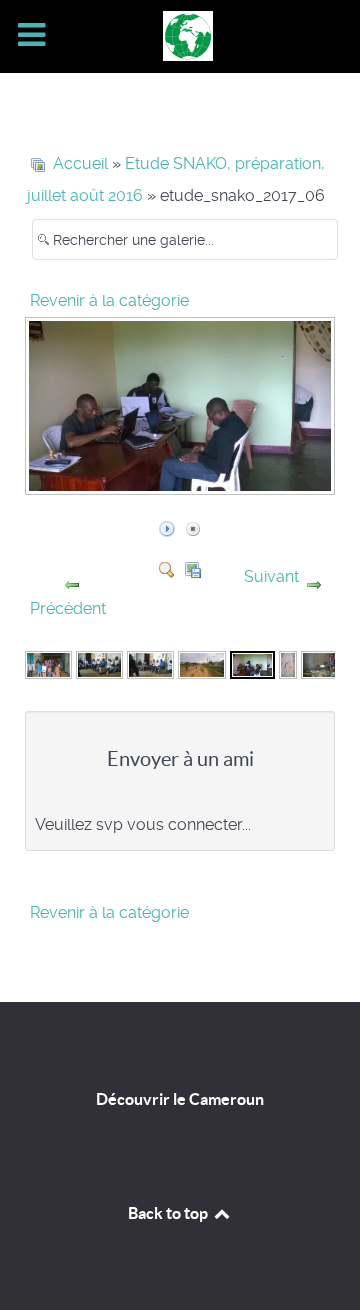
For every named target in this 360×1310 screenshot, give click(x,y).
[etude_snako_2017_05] (201, 663)
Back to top (169, 1213)
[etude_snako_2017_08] (324, 663)
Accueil (80, 163)
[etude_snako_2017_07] (287, 663)
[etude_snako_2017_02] (150, 663)
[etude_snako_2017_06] (182, 483)
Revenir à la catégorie (109, 300)
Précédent (68, 608)
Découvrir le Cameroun (180, 1099)
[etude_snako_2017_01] (48, 663)
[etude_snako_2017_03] (99, 663)
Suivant (271, 576)
